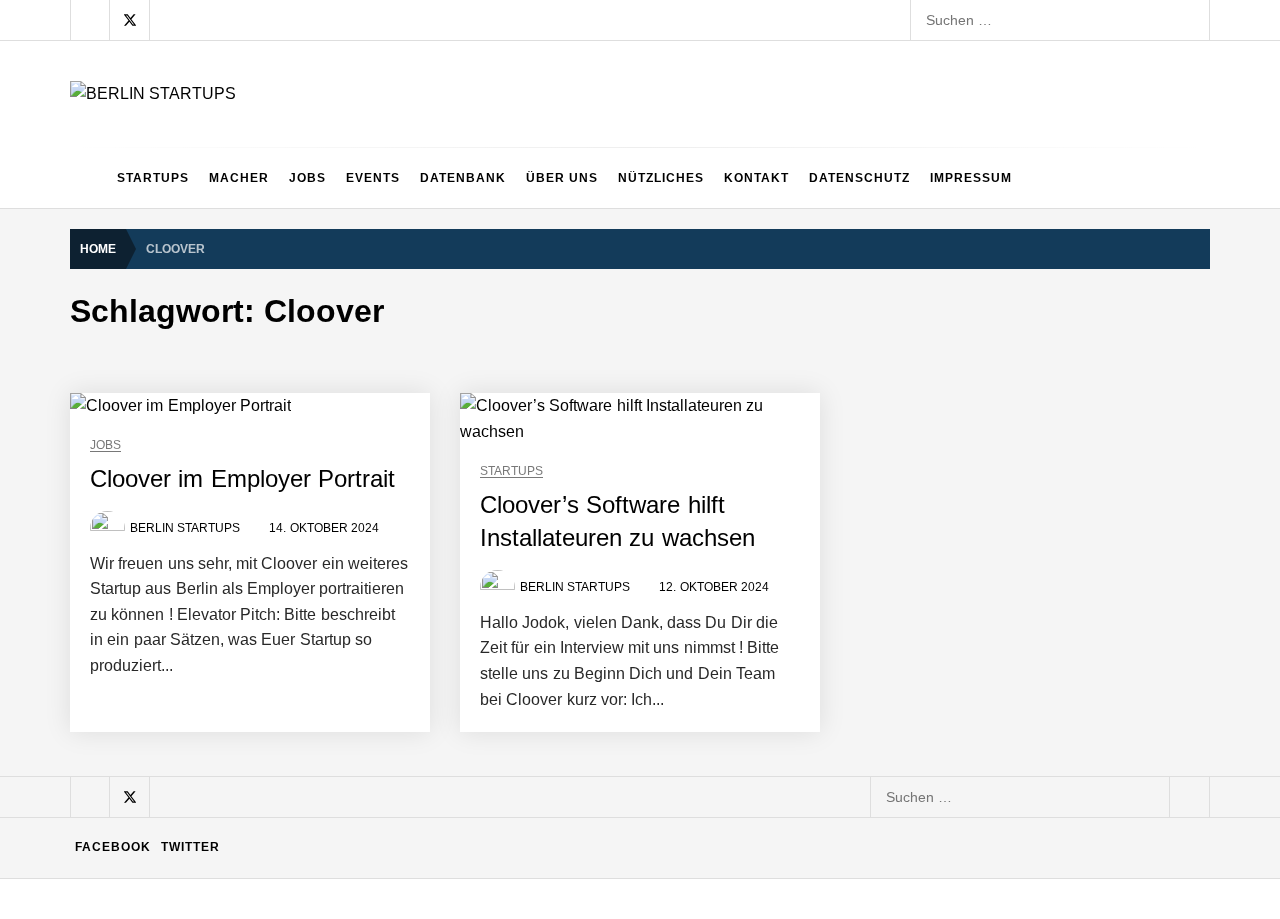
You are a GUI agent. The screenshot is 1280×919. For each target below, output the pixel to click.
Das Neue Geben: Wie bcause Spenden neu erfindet (347, 388)
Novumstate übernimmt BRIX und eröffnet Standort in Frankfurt (381, 788)
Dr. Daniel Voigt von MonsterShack (290, 468)
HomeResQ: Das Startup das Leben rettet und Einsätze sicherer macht (406, 708)
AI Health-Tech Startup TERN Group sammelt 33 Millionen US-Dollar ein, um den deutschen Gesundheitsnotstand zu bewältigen (588, 148)
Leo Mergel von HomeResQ (269, 628)
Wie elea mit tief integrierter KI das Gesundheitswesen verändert (385, 228)
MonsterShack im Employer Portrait (292, 308)
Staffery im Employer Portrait (271, 868)
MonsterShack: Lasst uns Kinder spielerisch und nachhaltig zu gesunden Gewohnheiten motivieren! (496, 548)
